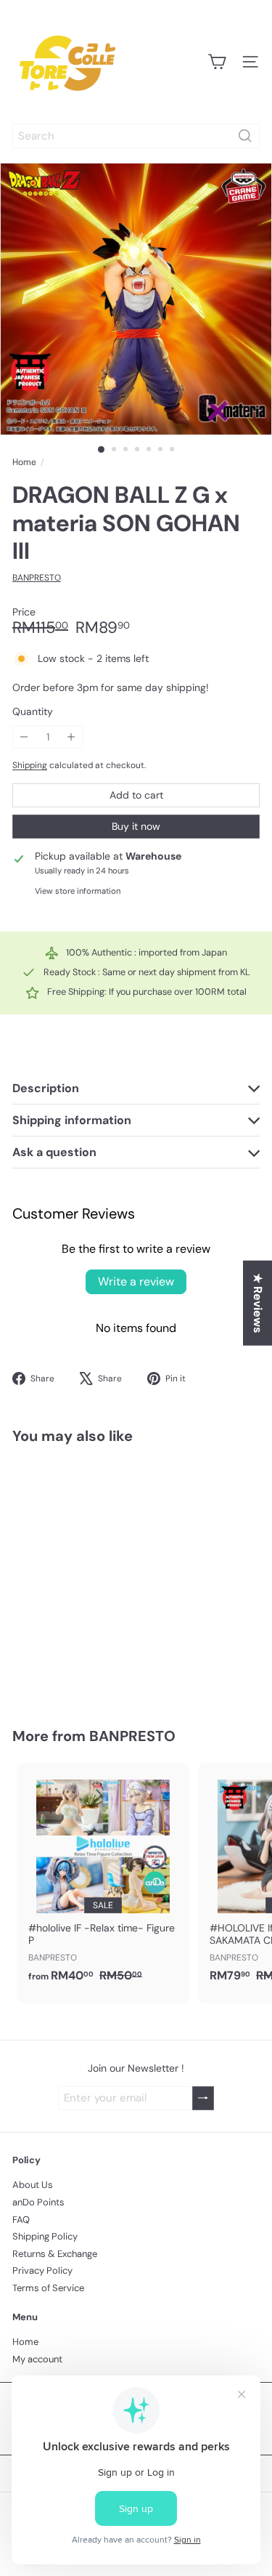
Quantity (33, 712)
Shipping (30, 765)
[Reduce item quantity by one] (24, 737)
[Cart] (217, 62)
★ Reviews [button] (258, 1303)
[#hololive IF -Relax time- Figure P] (103, 1877)
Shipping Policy (45, 2236)
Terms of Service (48, 2288)
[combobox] (136, 136)
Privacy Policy (42, 2270)
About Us (33, 2185)
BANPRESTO (132, 1736)
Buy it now (136, 826)
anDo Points (38, 2202)
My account (37, 2359)
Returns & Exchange (55, 2254)
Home (24, 462)
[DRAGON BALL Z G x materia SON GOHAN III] (103, 1577)
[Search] (245, 136)
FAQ (21, 2220)
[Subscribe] (203, 2098)
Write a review (136, 1281)
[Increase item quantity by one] (71, 737)
